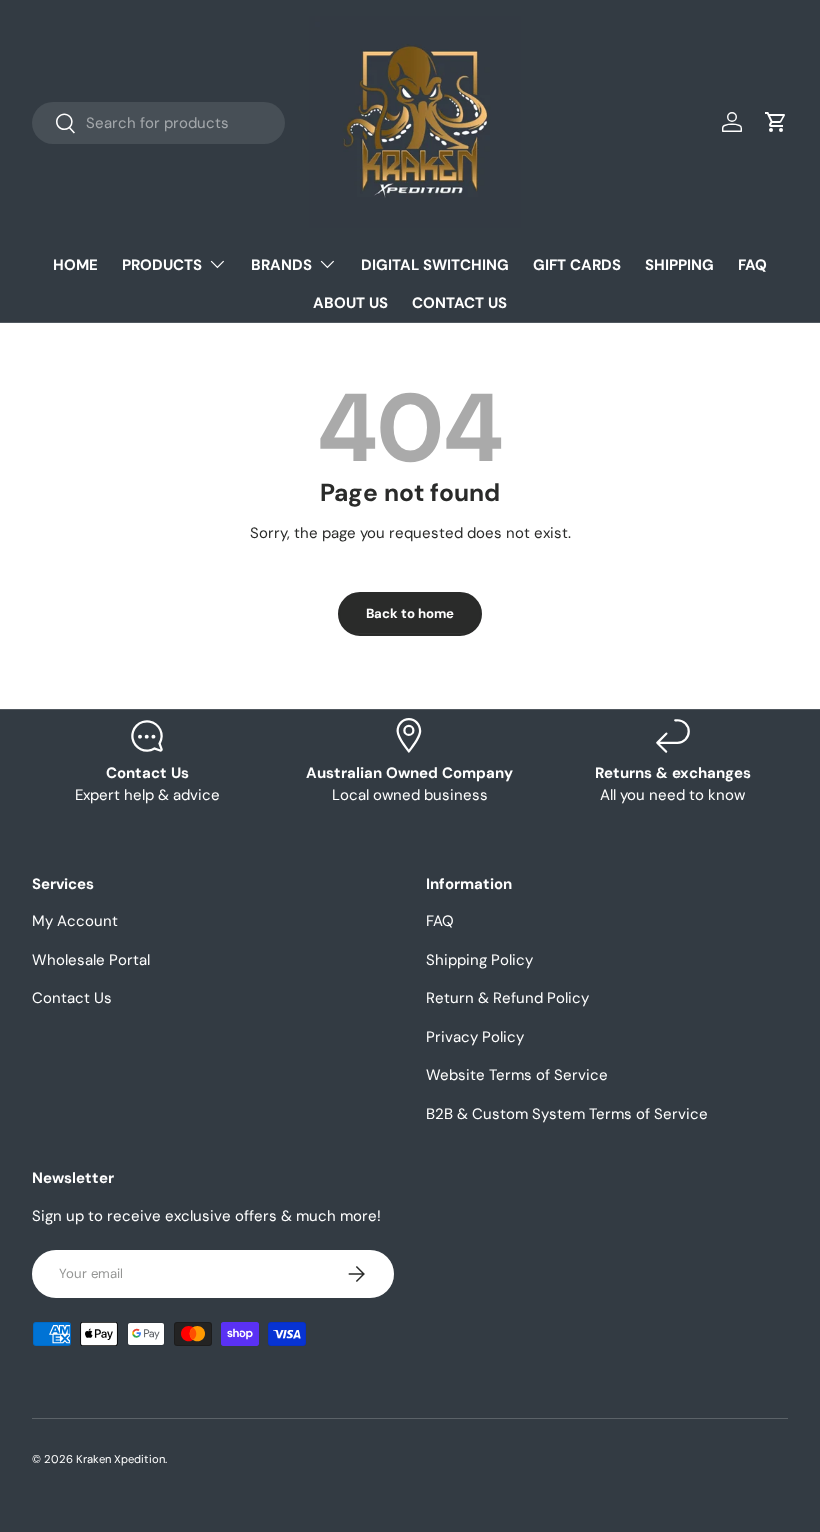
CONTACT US (459, 303)
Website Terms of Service (517, 1075)
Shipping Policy (479, 960)
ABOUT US (350, 303)
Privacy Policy (475, 1037)
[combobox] (158, 123)
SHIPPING (679, 265)
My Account (75, 921)
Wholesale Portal (91, 960)
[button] (776, 122)
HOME (75, 265)
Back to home (410, 613)
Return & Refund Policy (507, 998)
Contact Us (72, 998)
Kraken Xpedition (120, 1459)
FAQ (752, 265)
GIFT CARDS (577, 265)
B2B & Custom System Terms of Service (567, 1114)
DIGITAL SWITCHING (435, 265)
